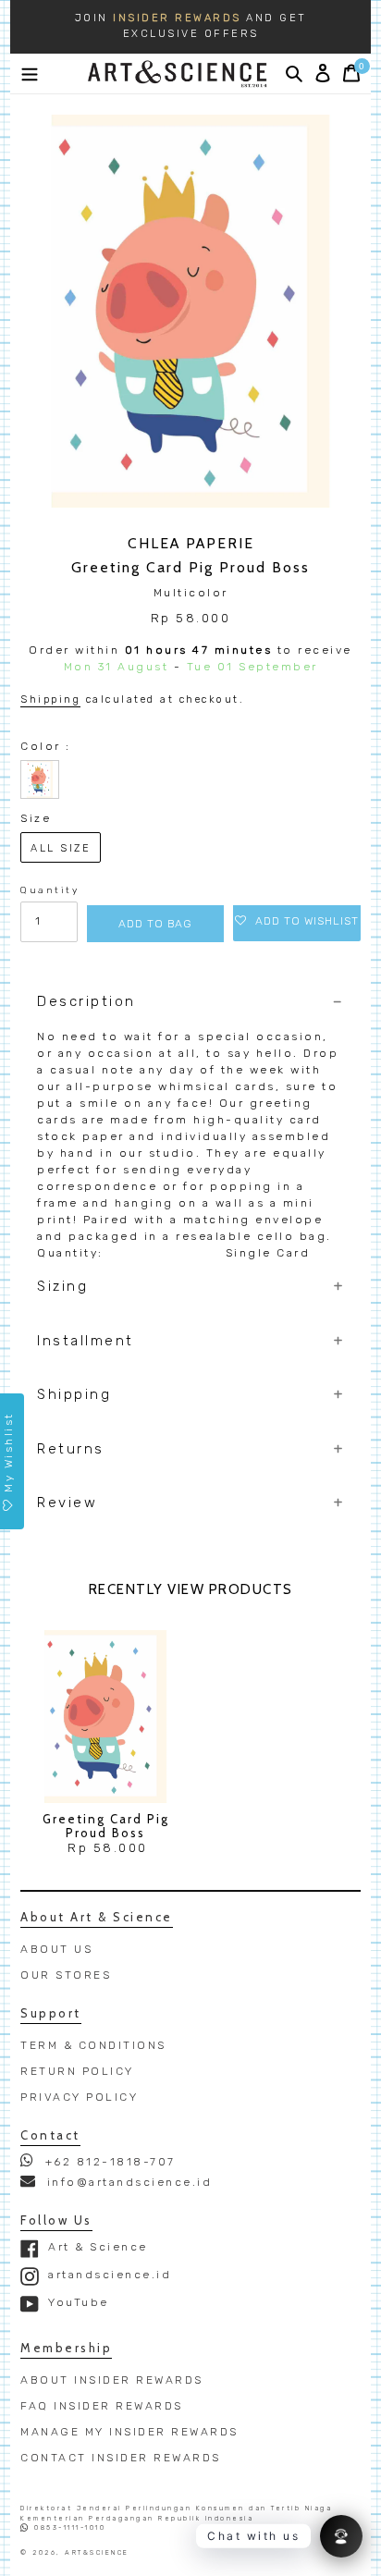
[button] (297, 921)
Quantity (49, 890)
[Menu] (30, 73)
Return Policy (77, 2071)
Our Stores (66, 1975)
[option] (190, 27)
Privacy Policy (79, 2097)
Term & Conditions (93, 2045)
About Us (56, 1949)
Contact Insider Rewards (121, 2458)
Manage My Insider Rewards (129, 2432)
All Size (61, 848)
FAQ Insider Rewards (102, 2406)
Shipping (50, 699)
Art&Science (97, 2552)
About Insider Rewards (112, 2380)
